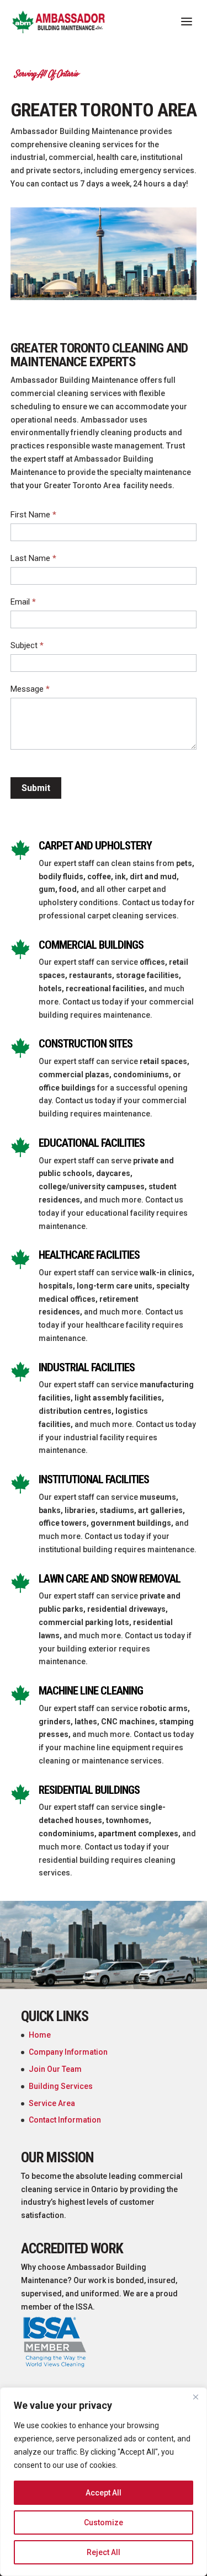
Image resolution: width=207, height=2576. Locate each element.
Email (23, 602)
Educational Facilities (92, 1143)
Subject (27, 645)
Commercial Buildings (91, 945)
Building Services (61, 2086)
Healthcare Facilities (89, 1255)
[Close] (195, 2397)
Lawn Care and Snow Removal (110, 1579)
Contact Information (65, 2120)
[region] (104, 2482)
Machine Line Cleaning (91, 1691)
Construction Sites (86, 1044)
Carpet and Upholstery (95, 846)
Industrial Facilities (87, 1367)
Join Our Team (55, 2069)
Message (30, 689)
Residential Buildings (89, 1790)
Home (40, 2035)
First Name (33, 515)
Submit (36, 788)
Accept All (104, 2493)
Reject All (104, 2552)
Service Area (52, 2103)
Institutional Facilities (94, 1479)
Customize (104, 2522)
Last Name (33, 558)
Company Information (68, 2052)
